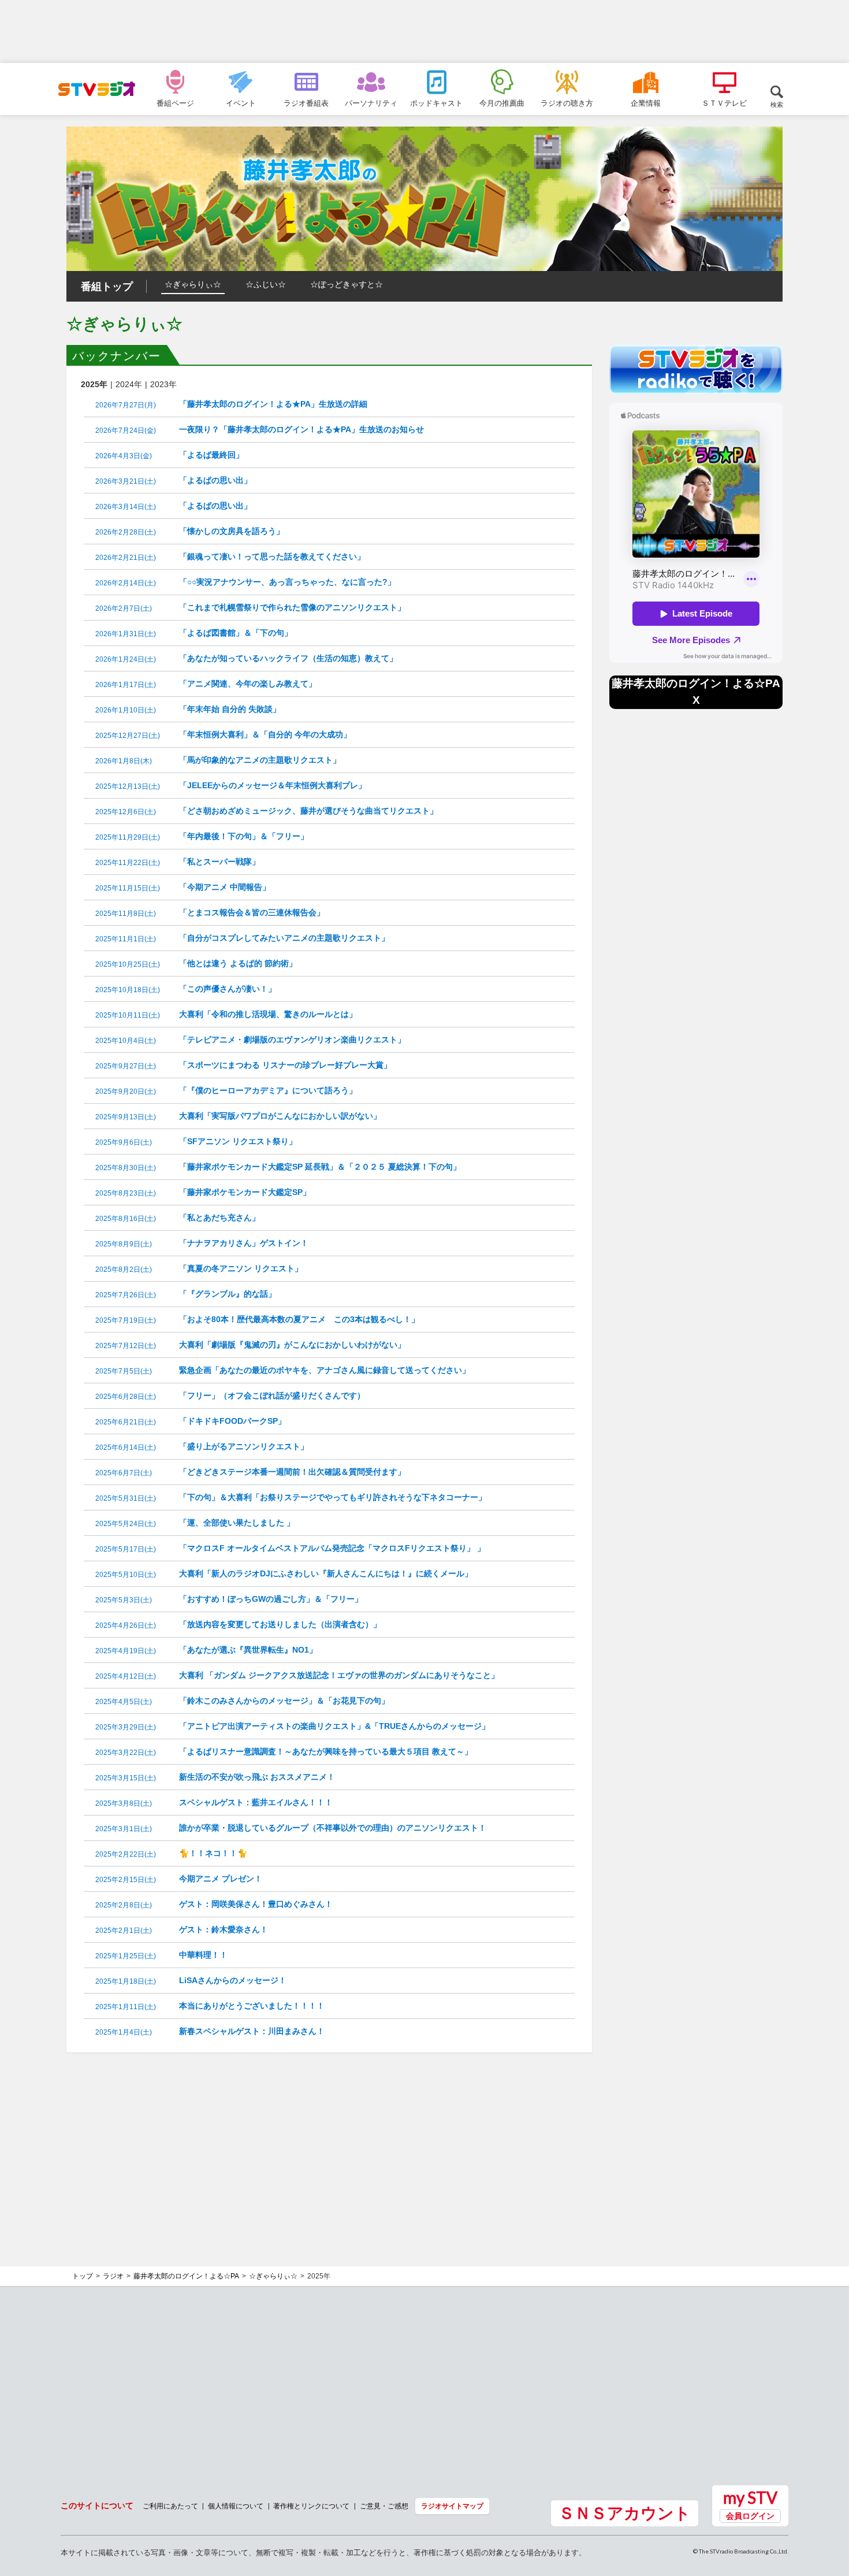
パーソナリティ (371, 103)
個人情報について (236, 2506)
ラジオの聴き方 (567, 103)
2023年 (163, 384)
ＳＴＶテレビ (724, 103)
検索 (777, 104)
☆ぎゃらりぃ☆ (193, 284)
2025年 (94, 384)
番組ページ (175, 103)
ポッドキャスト (436, 103)
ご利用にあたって (170, 2506)
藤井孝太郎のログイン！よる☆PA (186, 2276)
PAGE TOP (829, 2504)
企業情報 (646, 103)
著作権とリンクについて (311, 2506)
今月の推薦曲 (502, 103)
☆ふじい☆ (266, 284)
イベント (241, 103)
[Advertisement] (425, 32)
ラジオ (113, 2276)
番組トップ (107, 287)
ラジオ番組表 (306, 103)
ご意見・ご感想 (384, 2506)
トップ (83, 2276)
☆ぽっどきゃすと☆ (347, 284)
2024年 (129, 384)
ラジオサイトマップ (452, 2506)
